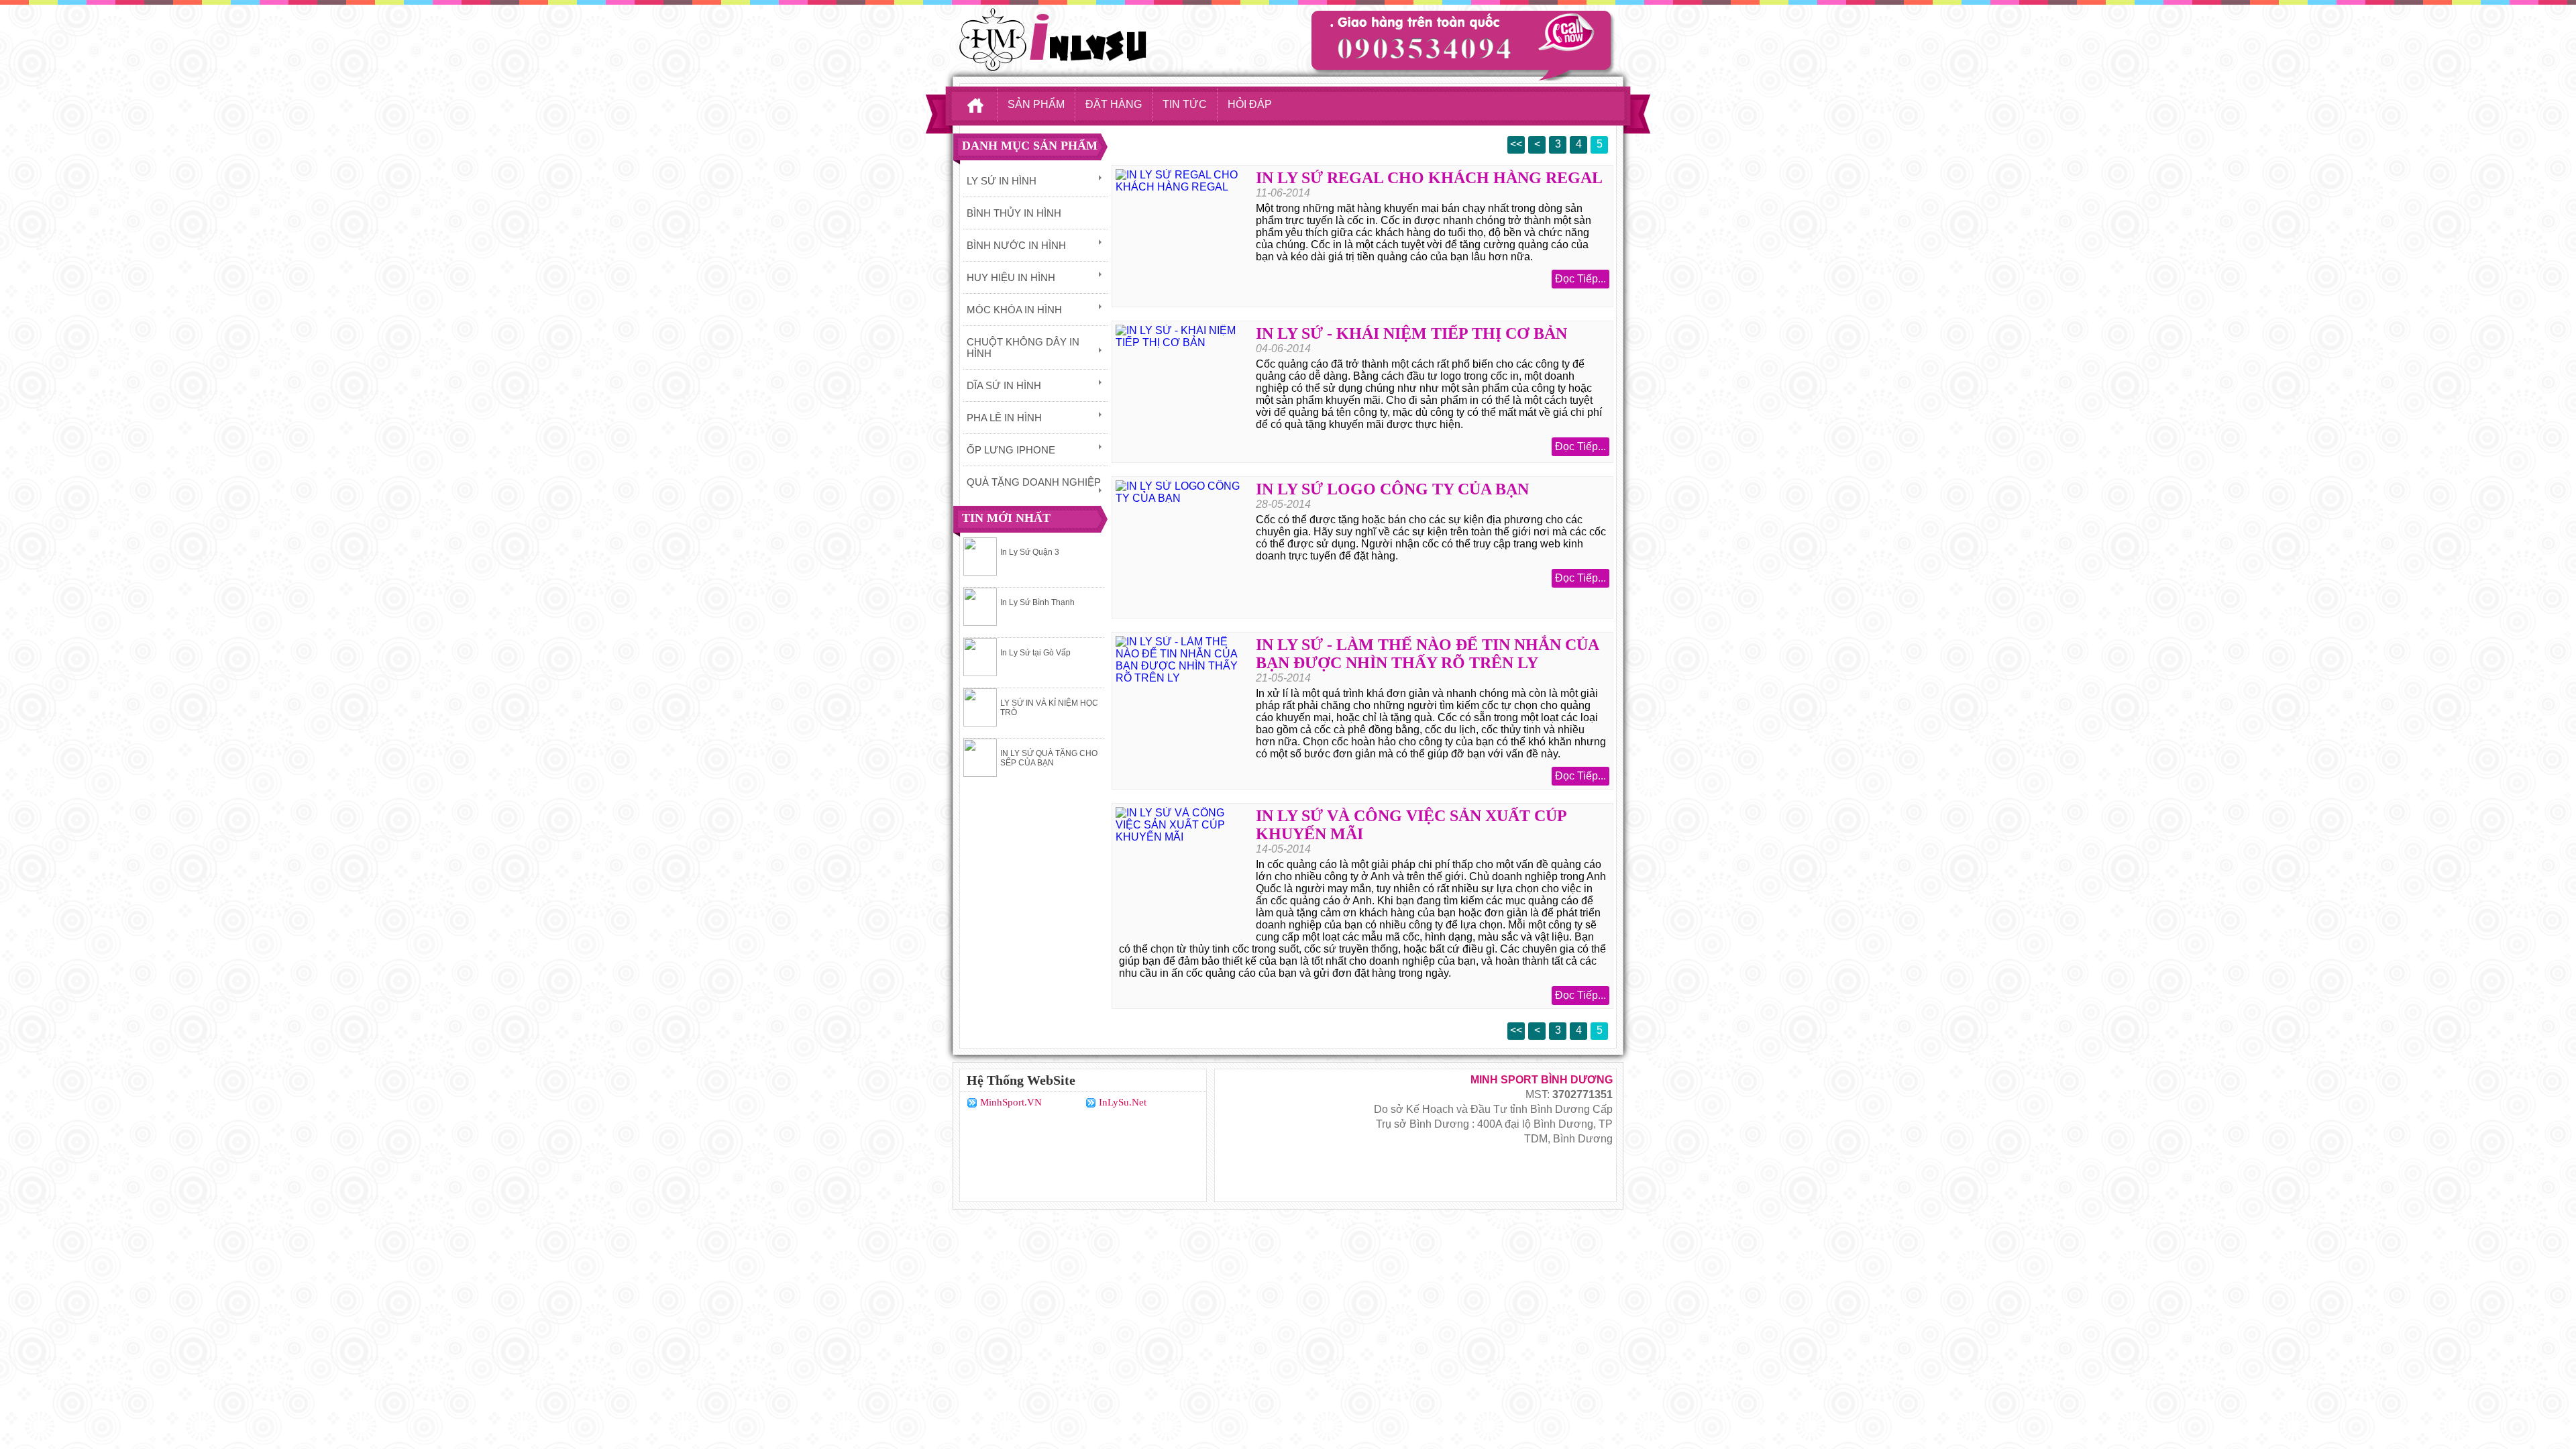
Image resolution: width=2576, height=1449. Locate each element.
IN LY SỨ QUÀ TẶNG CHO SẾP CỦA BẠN (1049, 758)
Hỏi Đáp (1250, 104)
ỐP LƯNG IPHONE (1011, 450)
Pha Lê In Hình (1004, 418)
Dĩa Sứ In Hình (1004, 385)
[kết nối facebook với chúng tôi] (1282, 1135)
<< (1516, 144)
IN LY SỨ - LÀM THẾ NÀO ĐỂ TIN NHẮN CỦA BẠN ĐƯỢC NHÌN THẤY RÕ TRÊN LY (1427, 654)
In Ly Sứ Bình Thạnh (1037, 602)
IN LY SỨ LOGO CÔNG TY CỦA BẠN (1392, 489)
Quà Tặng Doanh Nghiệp (1034, 482)
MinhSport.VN (1011, 1102)
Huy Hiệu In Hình (1011, 277)
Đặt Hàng (1114, 104)
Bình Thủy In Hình (1014, 213)
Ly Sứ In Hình (1002, 181)
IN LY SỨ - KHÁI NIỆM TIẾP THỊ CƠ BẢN (1411, 333)
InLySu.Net (1123, 1102)
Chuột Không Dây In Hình (1023, 347)
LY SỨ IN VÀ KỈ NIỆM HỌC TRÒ (1049, 708)
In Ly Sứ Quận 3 (1030, 552)
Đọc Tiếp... (1580, 279)
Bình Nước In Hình (1016, 245)
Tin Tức (1185, 104)
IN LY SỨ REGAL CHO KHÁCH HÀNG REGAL (1429, 178)
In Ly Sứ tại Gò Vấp (1035, 653)
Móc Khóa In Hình (1014, 310)
